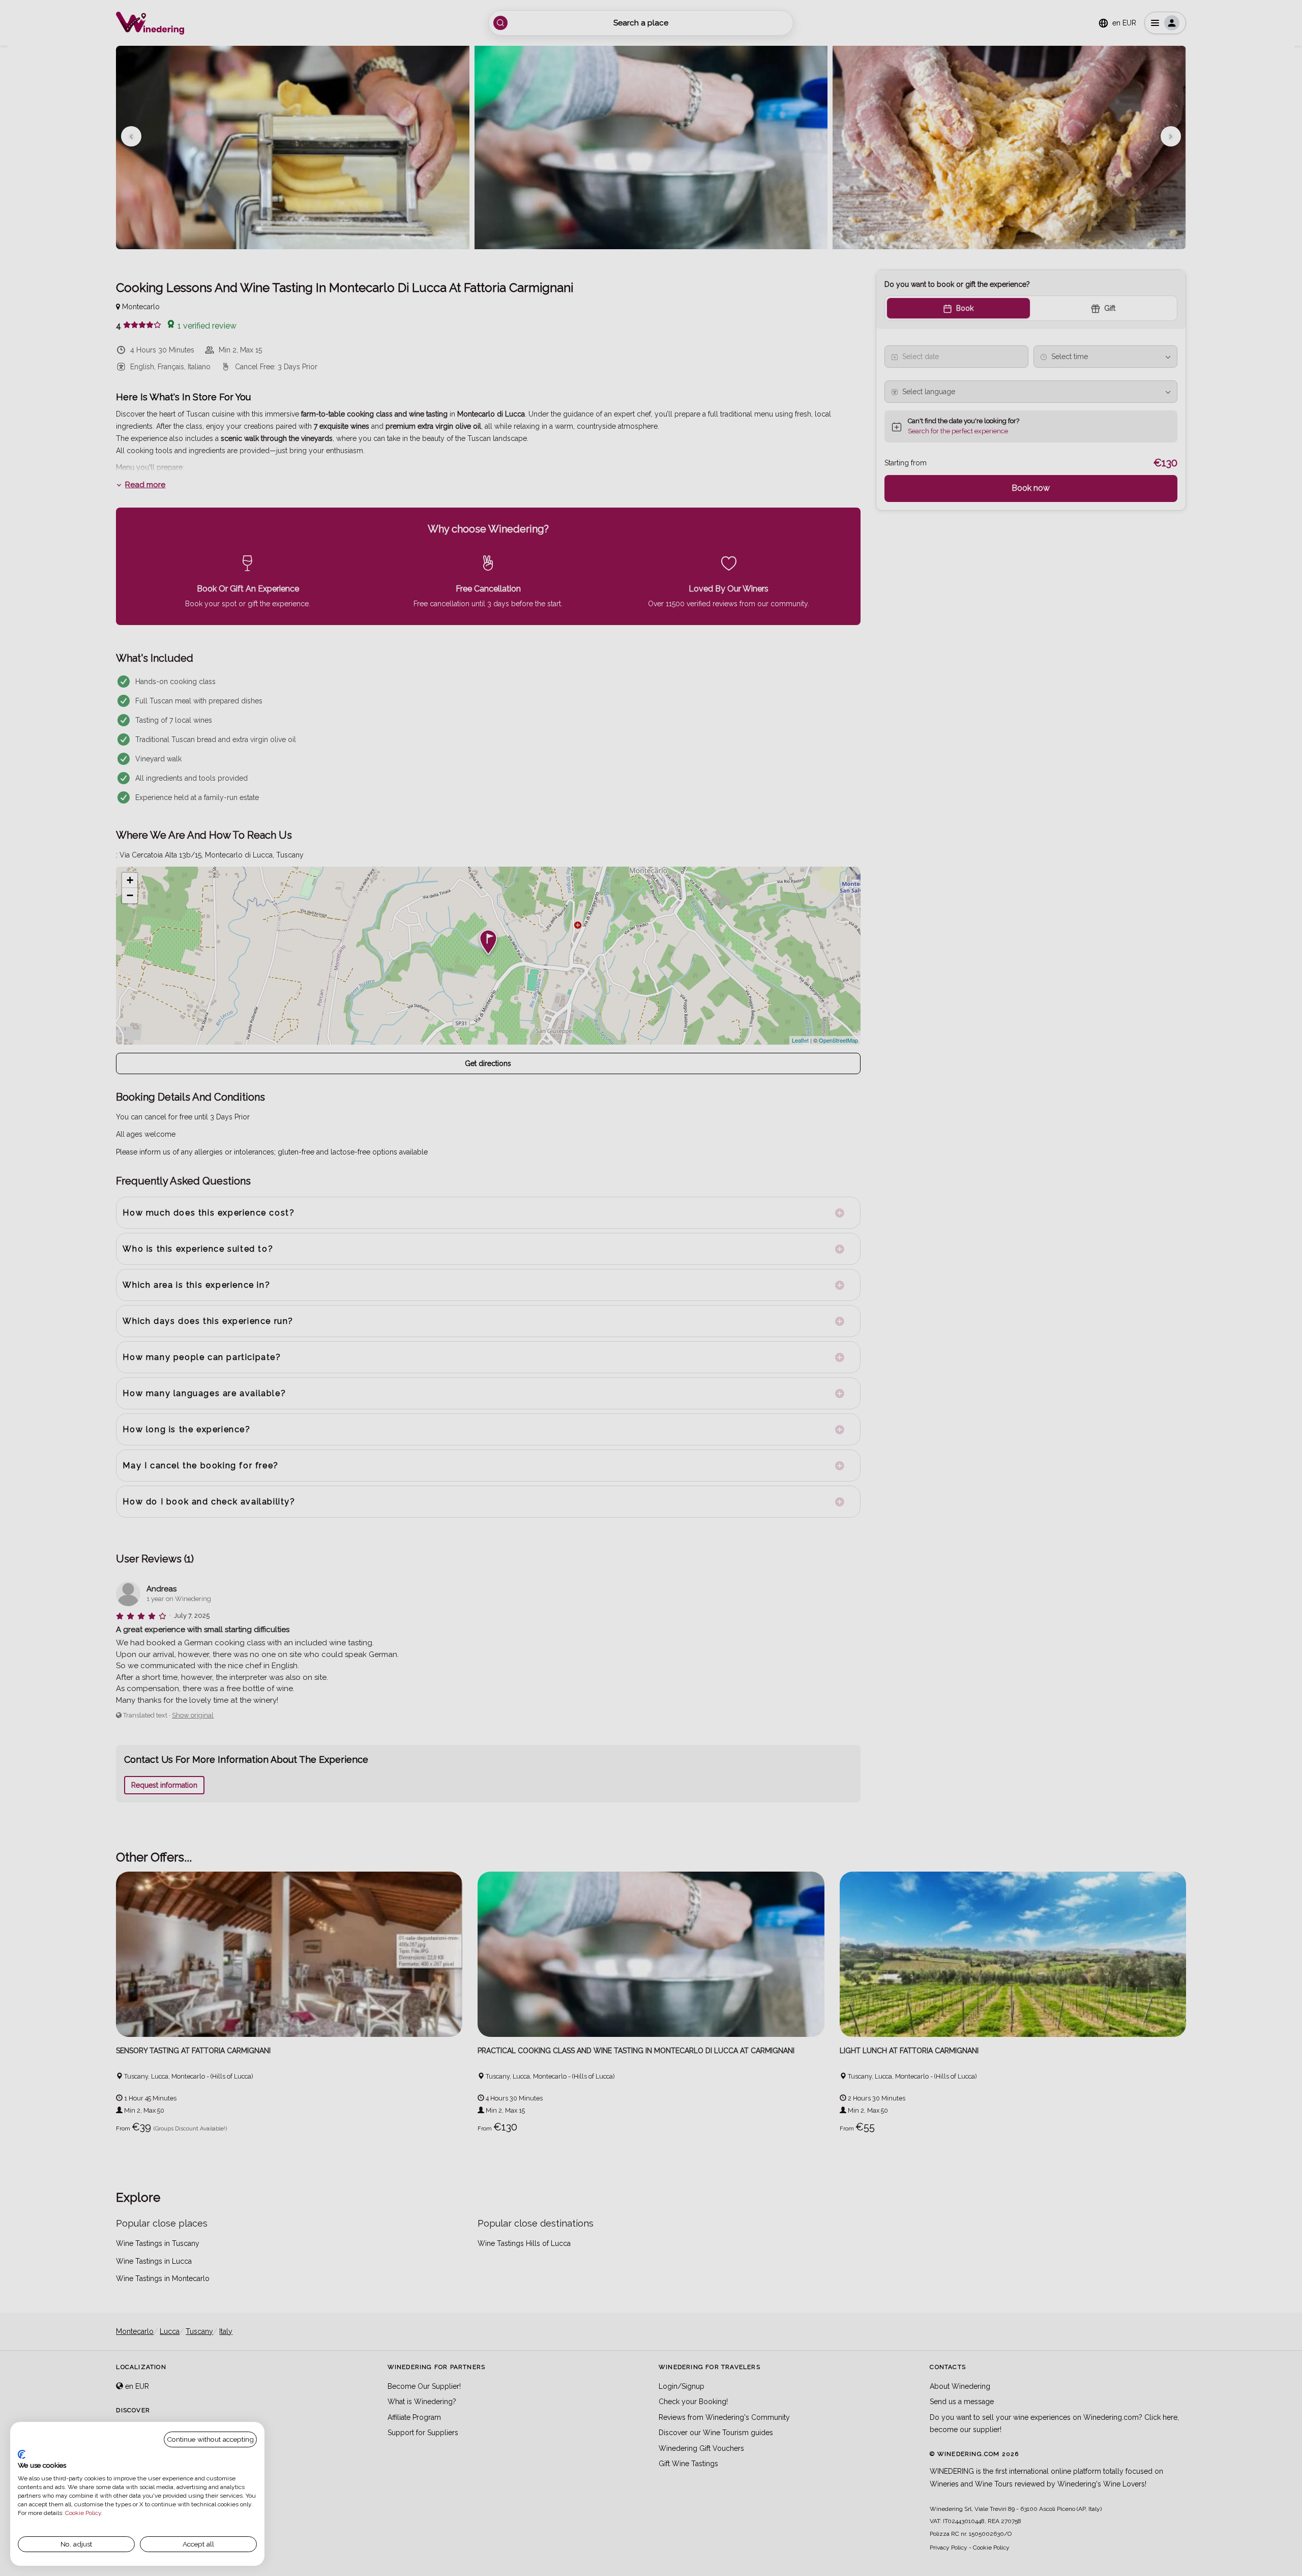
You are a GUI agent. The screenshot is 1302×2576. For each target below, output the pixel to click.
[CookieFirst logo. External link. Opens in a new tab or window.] (22, 2454)
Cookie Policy (83, 2513)
